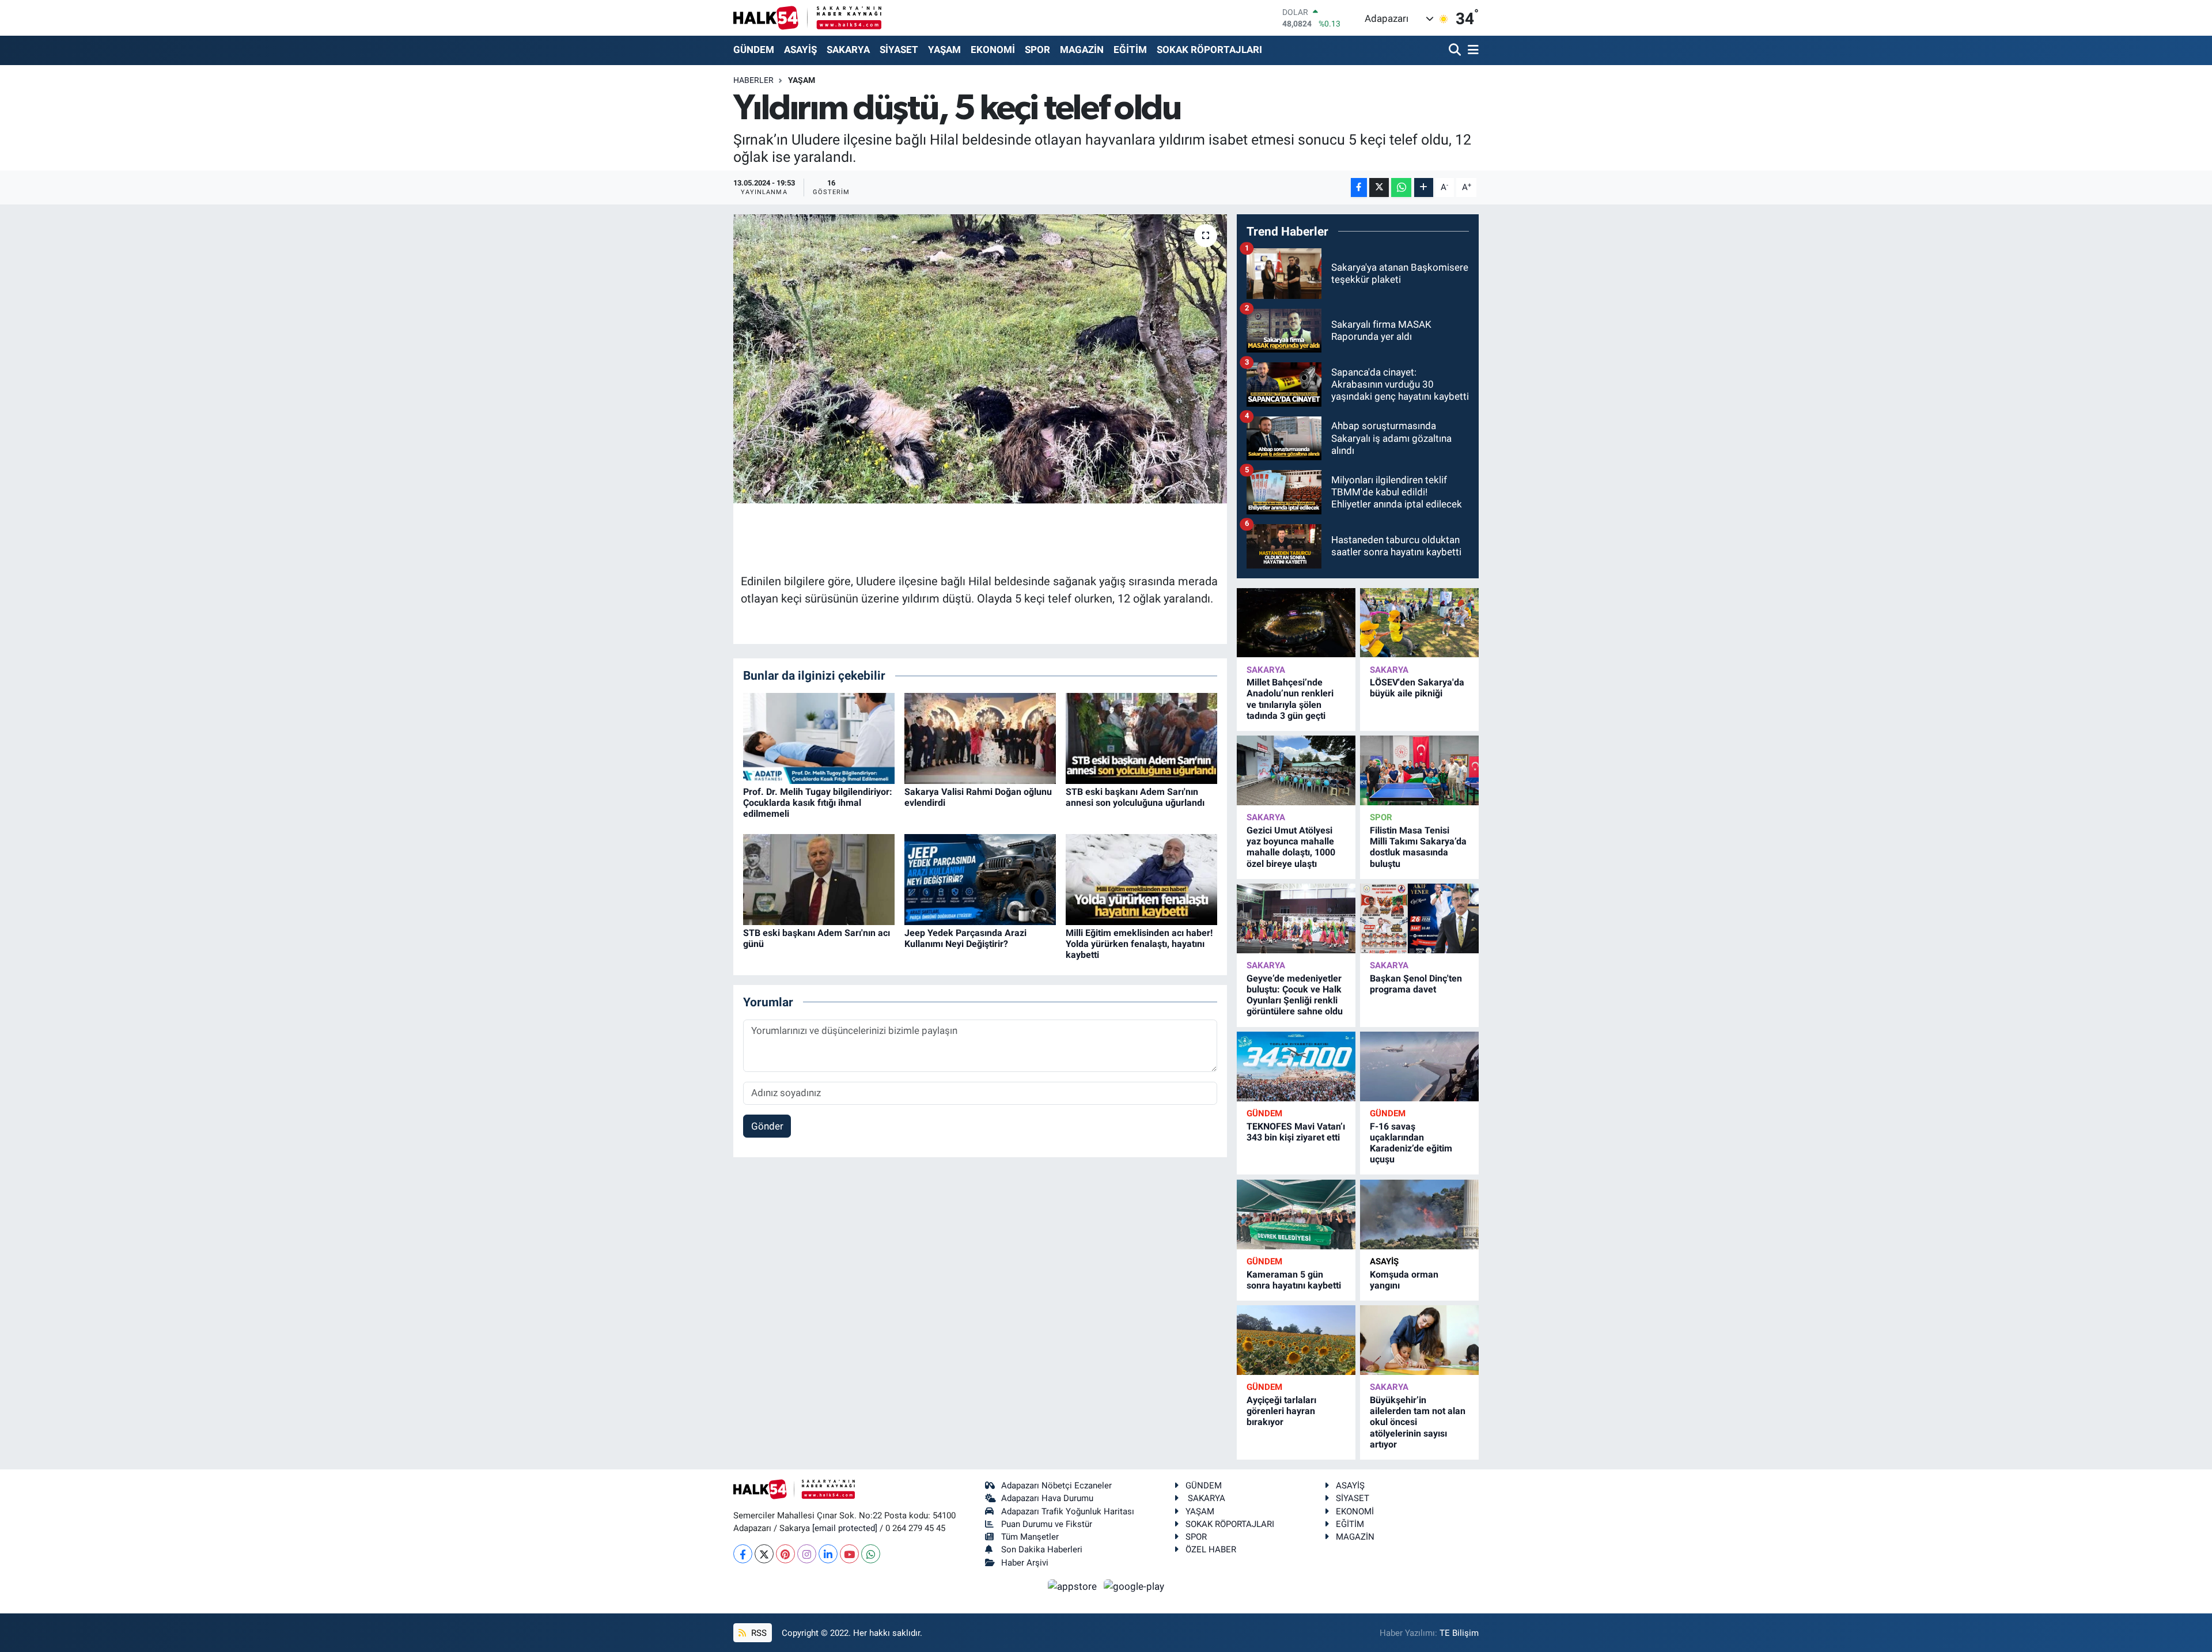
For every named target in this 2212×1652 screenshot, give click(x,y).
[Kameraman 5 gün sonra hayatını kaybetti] (1296, 1215)
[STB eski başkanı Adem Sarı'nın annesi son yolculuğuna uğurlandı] (1141, 737)
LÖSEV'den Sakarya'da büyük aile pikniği (1417, 688)
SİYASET (899, 50)
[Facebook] (743, 1554)
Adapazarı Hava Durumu (1047, 1498)
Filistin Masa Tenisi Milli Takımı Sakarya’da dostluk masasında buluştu (1418, 847)
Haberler (753, 80)
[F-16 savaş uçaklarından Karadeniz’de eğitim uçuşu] (1419, 1066)
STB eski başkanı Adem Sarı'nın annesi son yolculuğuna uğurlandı (1135, 797)
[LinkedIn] (828, 1554)
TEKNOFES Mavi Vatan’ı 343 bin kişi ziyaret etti (1296, 1132)
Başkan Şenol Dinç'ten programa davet (1416, 984)
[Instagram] (807, 1554)
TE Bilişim (1459, 1633)
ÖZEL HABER (1211, 1549)
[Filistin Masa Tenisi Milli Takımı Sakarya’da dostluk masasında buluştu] (1419, 770)
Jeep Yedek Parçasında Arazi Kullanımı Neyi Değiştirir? (965, 938)
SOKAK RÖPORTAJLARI (1209, 50)
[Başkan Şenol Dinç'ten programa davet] (1419, 918)
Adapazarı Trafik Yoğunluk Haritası (1068, 1511)
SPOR (1037, 50)
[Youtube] (849, 1554)
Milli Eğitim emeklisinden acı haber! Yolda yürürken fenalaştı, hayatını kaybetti (1139, 944)
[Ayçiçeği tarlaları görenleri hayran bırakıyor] (1296, 1340)
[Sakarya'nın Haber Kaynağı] (807, 18)
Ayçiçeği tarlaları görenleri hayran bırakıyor (1281, 1411)
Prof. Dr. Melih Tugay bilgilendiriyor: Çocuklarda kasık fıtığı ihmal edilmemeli (818, 803)
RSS (758, 1633)
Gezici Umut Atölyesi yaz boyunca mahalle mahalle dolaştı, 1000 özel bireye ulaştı (1291, 847)
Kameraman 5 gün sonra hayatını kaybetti (1294, 1280)
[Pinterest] (785, 1554)
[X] (764, 1554)
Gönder (767, 1126)
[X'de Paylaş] (1379, 187)
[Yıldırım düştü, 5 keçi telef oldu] (980, 359)
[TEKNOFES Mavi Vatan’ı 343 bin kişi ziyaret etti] (1296, 1066)
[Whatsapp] (871, 1554)
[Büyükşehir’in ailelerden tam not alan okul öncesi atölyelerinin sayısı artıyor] (1419, 1340)
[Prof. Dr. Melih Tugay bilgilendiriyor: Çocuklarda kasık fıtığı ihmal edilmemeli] (819, 737)
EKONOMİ (993, 50)
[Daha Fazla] (1424, 187)
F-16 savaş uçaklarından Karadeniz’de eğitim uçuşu (1411, 1143)
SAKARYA (848, 50)
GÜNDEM (754, 50)
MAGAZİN (1082, 50)
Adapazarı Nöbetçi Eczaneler (1056, 1486)
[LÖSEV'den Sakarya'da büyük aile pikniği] (1419, 623)
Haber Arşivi (1025, 1563)
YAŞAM (944, 50)
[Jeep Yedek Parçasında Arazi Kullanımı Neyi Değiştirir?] (980, 878)
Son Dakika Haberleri (1042, 1549)
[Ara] (1456, 50)
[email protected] (845, 1528)
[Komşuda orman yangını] (1419, 1215)
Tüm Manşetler (1030, 1537)
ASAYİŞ (800, 50)
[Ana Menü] (1471, 50)
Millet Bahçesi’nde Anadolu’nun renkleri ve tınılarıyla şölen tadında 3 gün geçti (1290, 699)
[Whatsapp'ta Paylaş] (1401, 187)
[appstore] (1074, 1586)
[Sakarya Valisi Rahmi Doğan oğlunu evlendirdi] (980, 737)
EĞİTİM (1130, 50)
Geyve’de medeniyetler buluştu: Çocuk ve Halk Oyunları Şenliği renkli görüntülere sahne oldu (1295, 995)
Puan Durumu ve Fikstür (1047, 1524)
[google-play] (1134, 1586)
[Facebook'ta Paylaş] (1359, 187)
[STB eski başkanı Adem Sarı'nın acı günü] (819, 878)
